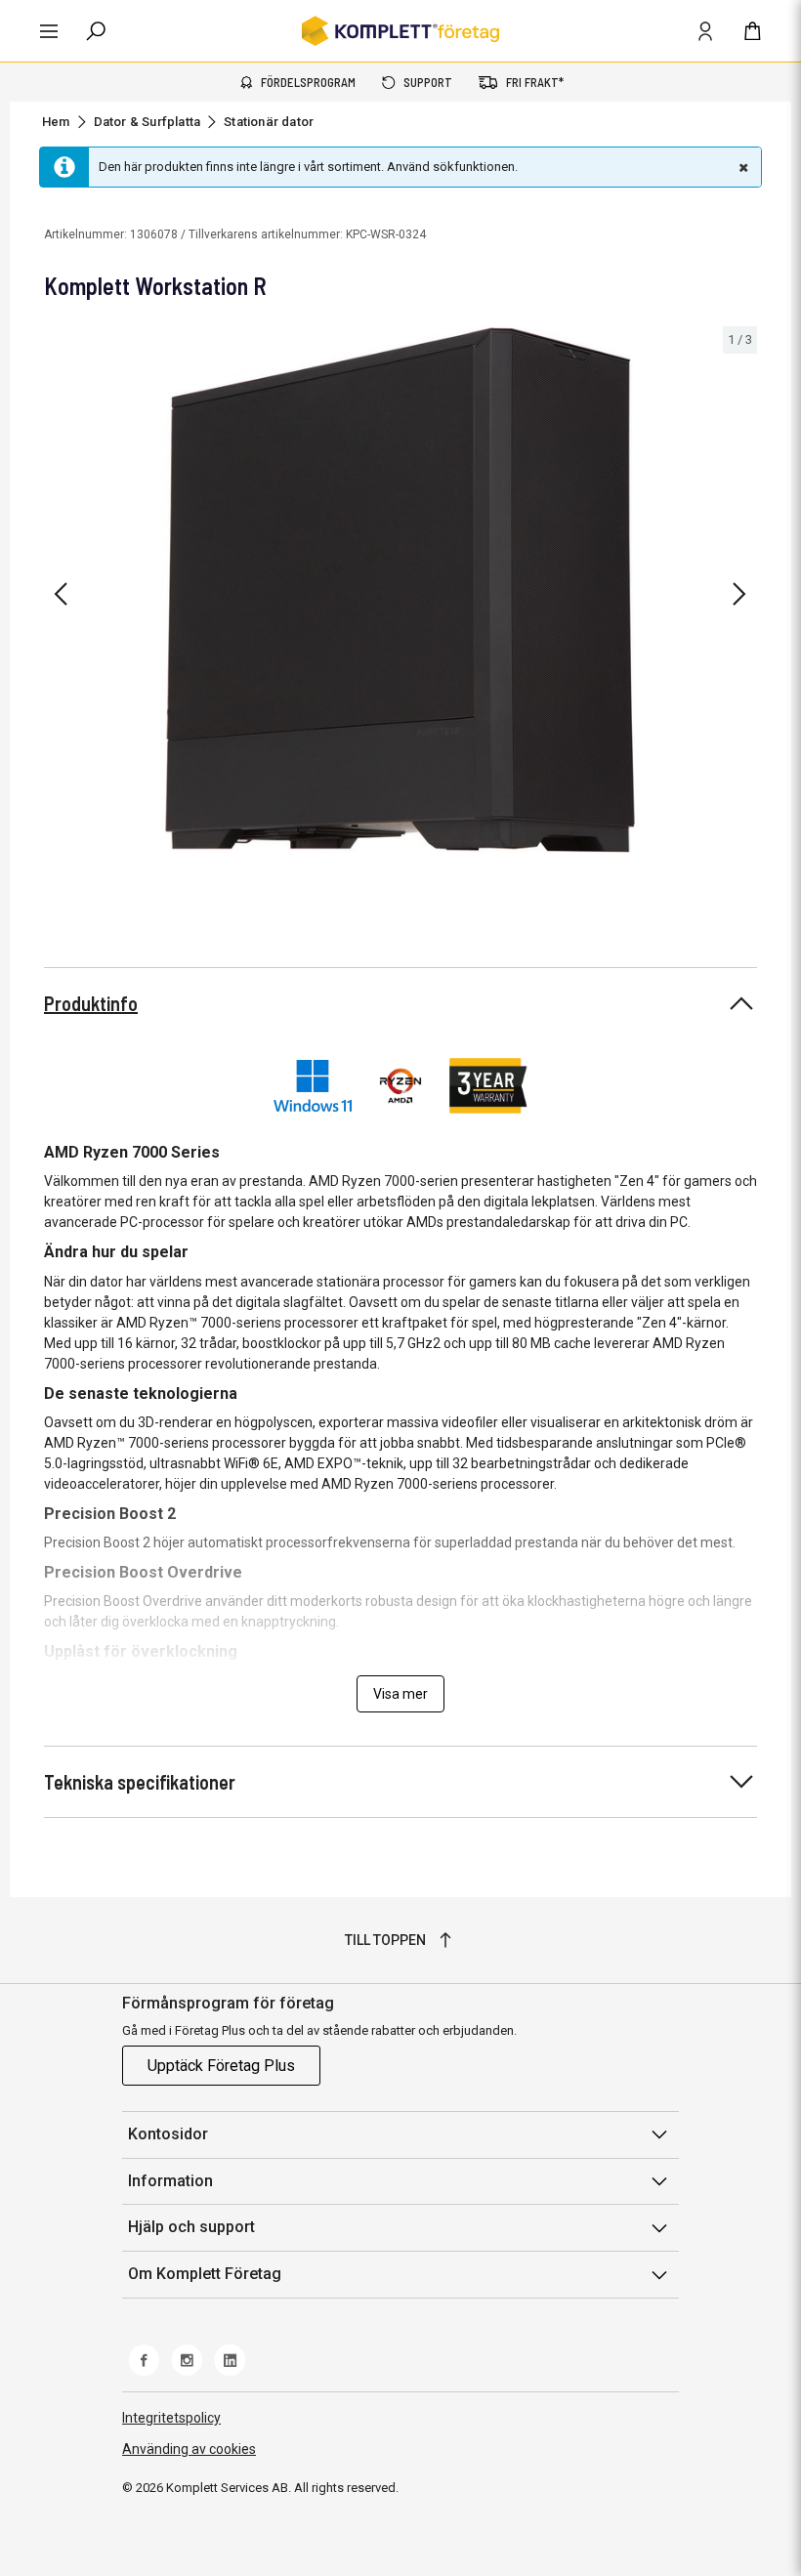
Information (170, 2181)
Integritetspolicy (171, 2418)
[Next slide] (739, 594)
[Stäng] (741, 167)
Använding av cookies (189, 2449)
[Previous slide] (61, 594)
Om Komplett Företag (205, 2274)
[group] (400, 591)
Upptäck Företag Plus (221, 2066)
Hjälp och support (191, 2227)
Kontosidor (168, 2134)
